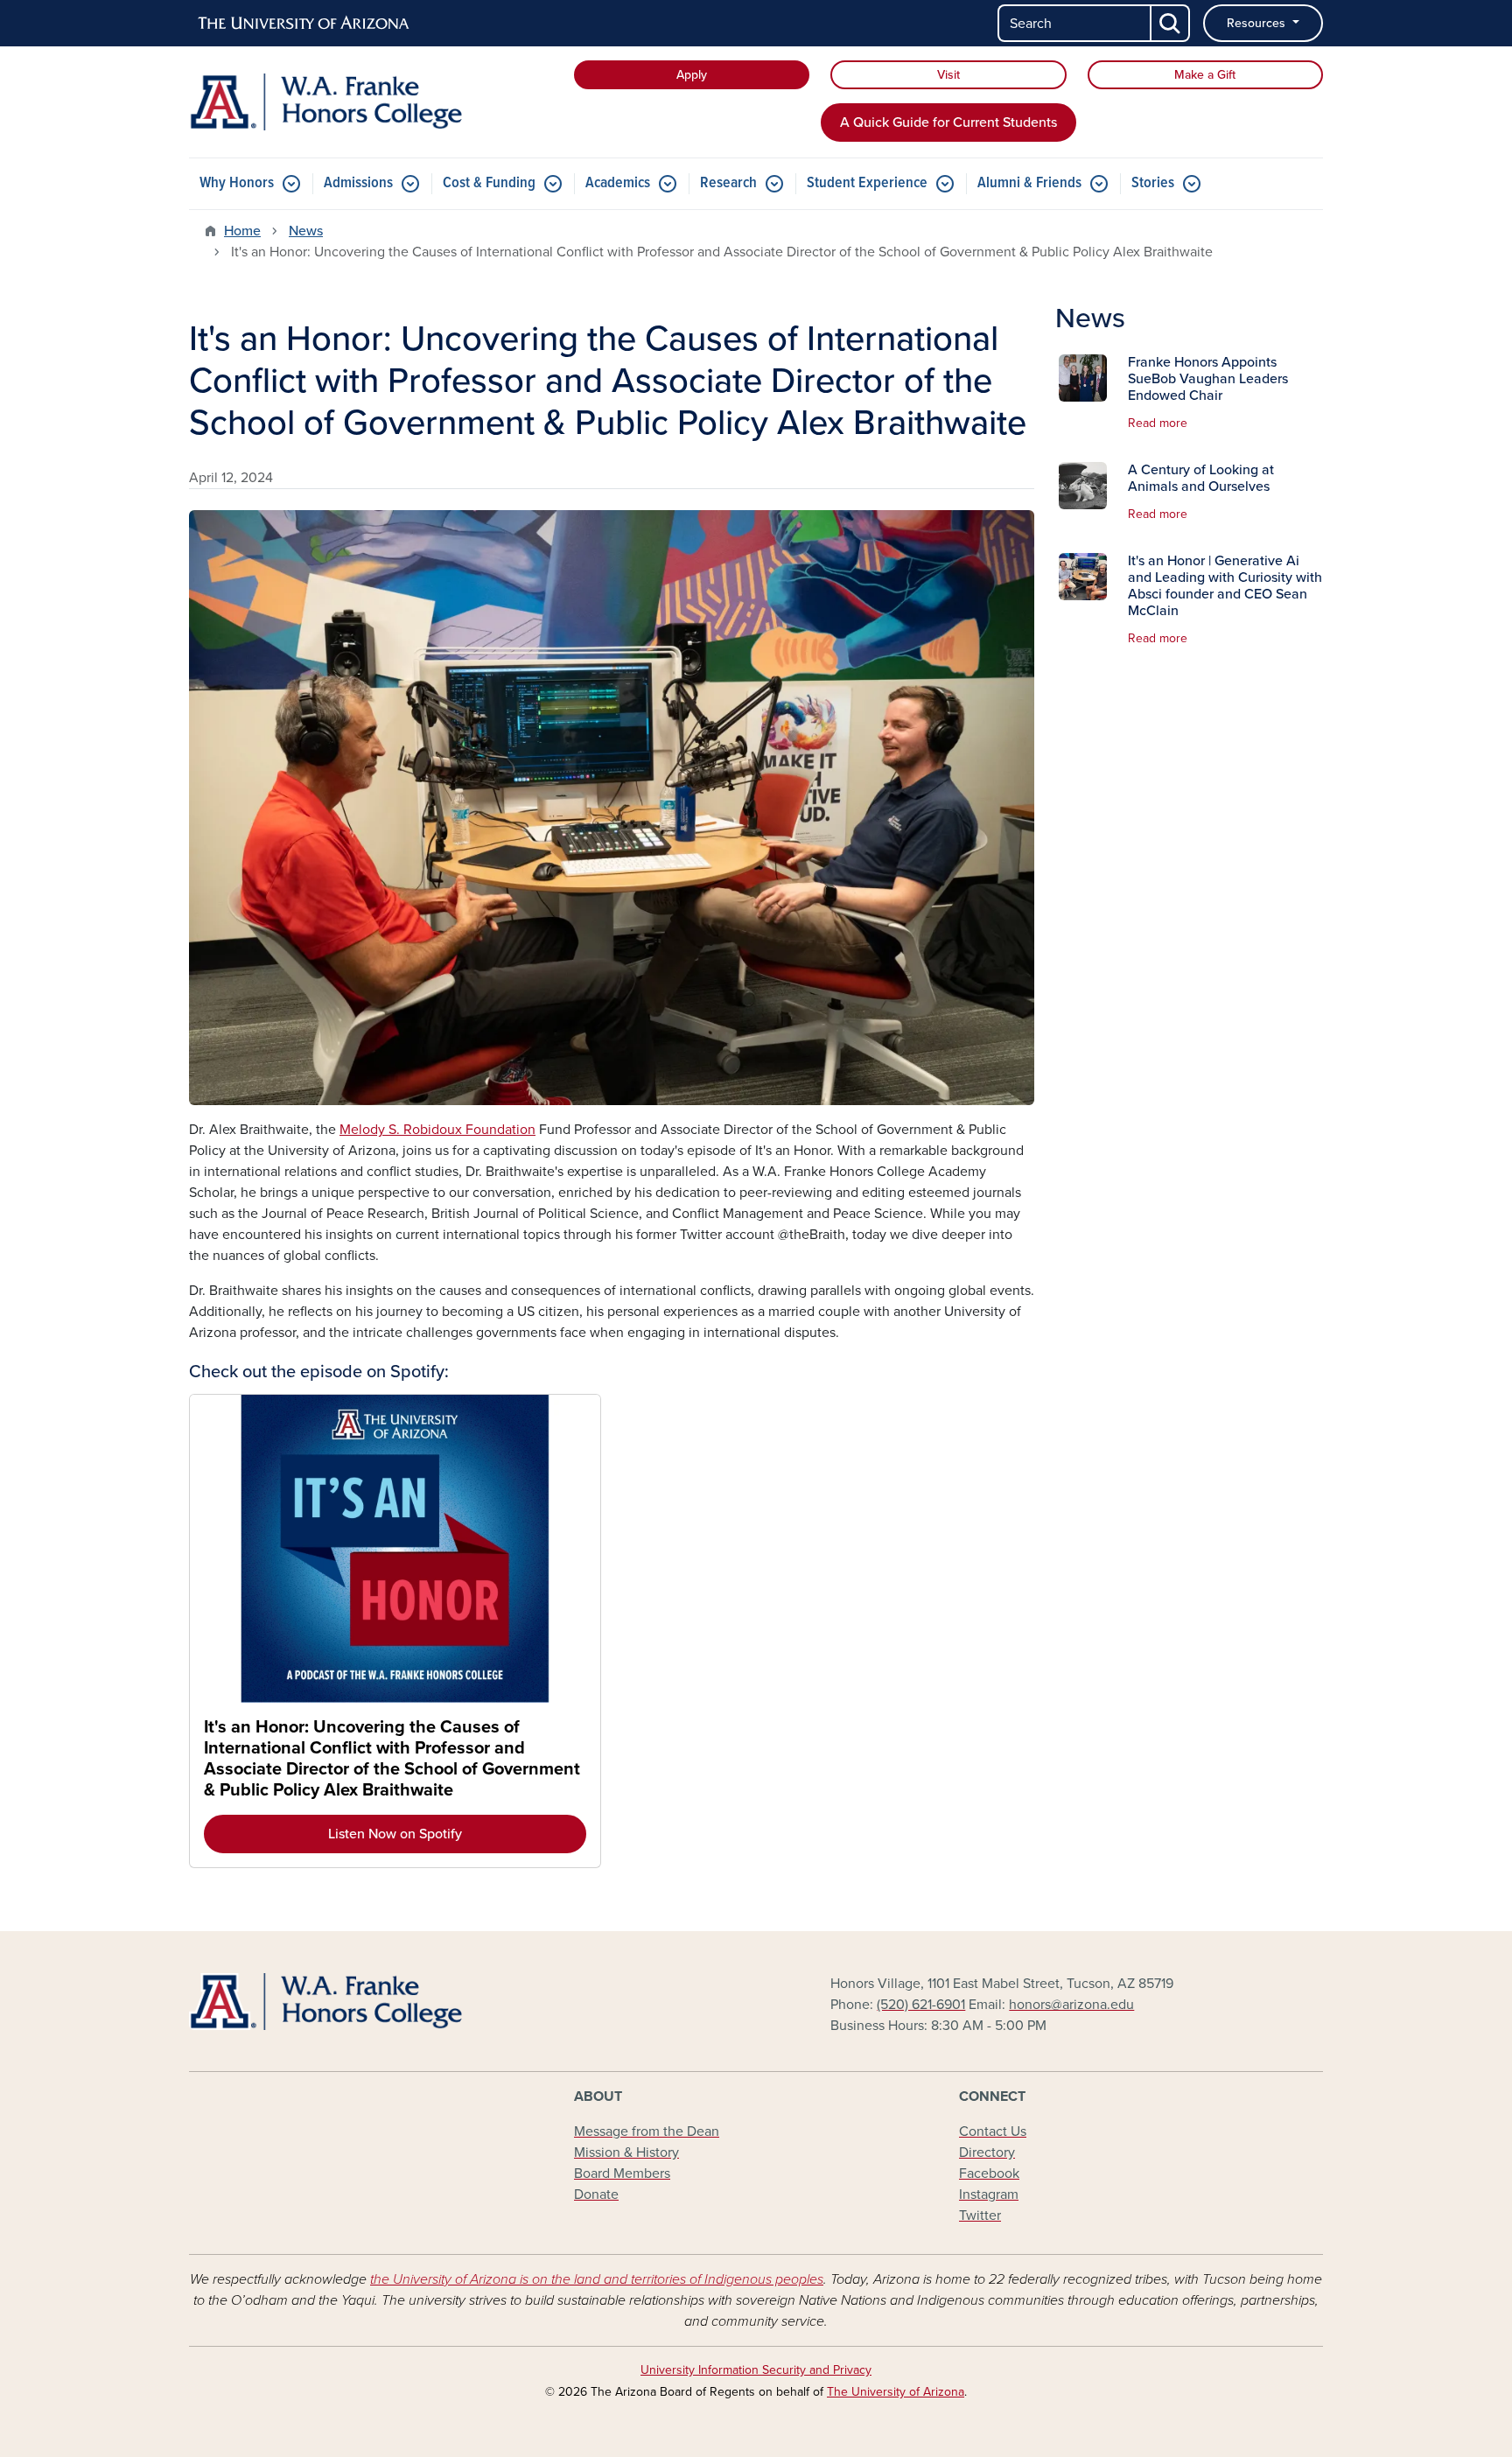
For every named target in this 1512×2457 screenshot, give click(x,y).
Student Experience (867, 183)
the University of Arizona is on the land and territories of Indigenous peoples (597, 2279)
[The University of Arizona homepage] (304, 24)
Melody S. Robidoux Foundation (437, 1130)
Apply (692, 75)
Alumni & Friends (1029, 183)
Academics (618, 183)
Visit (948, 75)
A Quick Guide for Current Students (948, 122)
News (306, 231)
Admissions (358, 183)
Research (728, 183)
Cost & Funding (489, 183)
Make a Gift (1205, 75)
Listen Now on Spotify (395, 1834)
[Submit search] (1171, 23)
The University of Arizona (896, 2392)
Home (242, 231)
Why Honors (237, 183)
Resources (1258, 23)
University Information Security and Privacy (756, 2370)
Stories (1153, 183)
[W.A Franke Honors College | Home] (371, 102)
